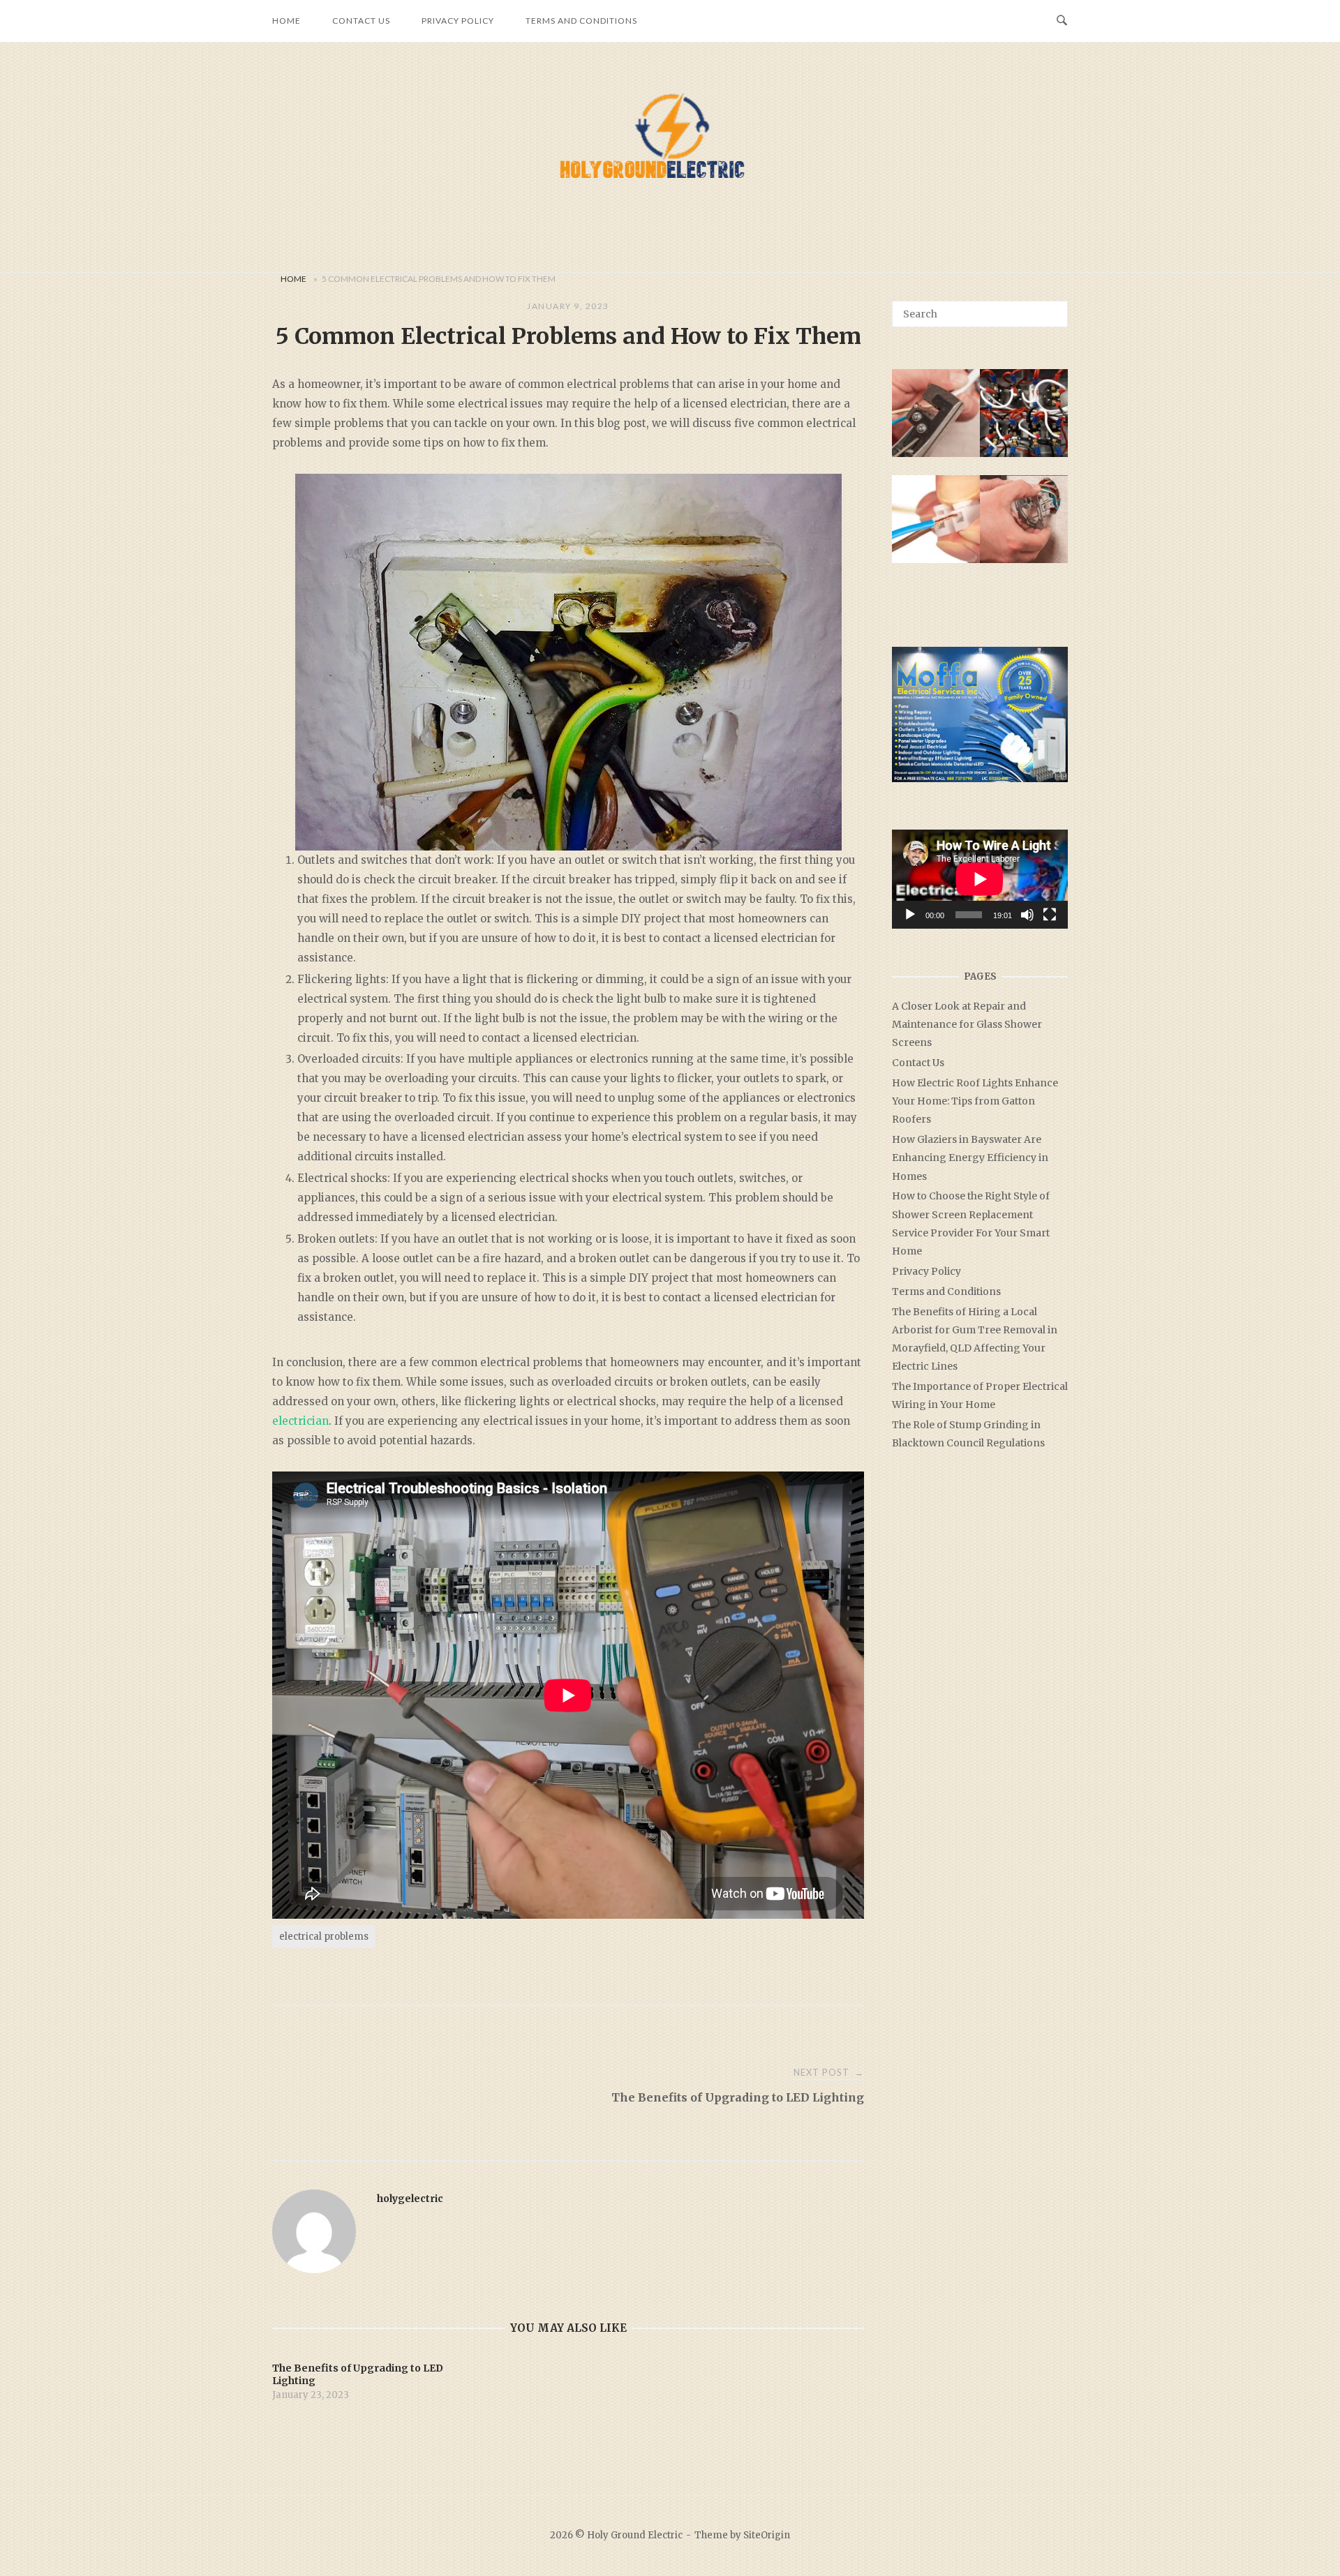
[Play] (910, 915)
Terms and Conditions (581, 21)
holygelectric (410, 2199)
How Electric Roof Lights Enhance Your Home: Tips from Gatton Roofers (975, 1101)
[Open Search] (1062, 21)
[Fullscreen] (1050, 915)
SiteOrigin (767, 2535)
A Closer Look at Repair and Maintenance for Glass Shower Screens (967, 1024)
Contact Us (361, 21)
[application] (980, 879)
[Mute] (1027, 915)
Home (286, 21)
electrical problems (324, 1937)
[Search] (1052, 308)
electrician (300, 1421)
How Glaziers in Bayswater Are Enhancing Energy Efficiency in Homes (970, 1158)
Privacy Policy (458, 21)
